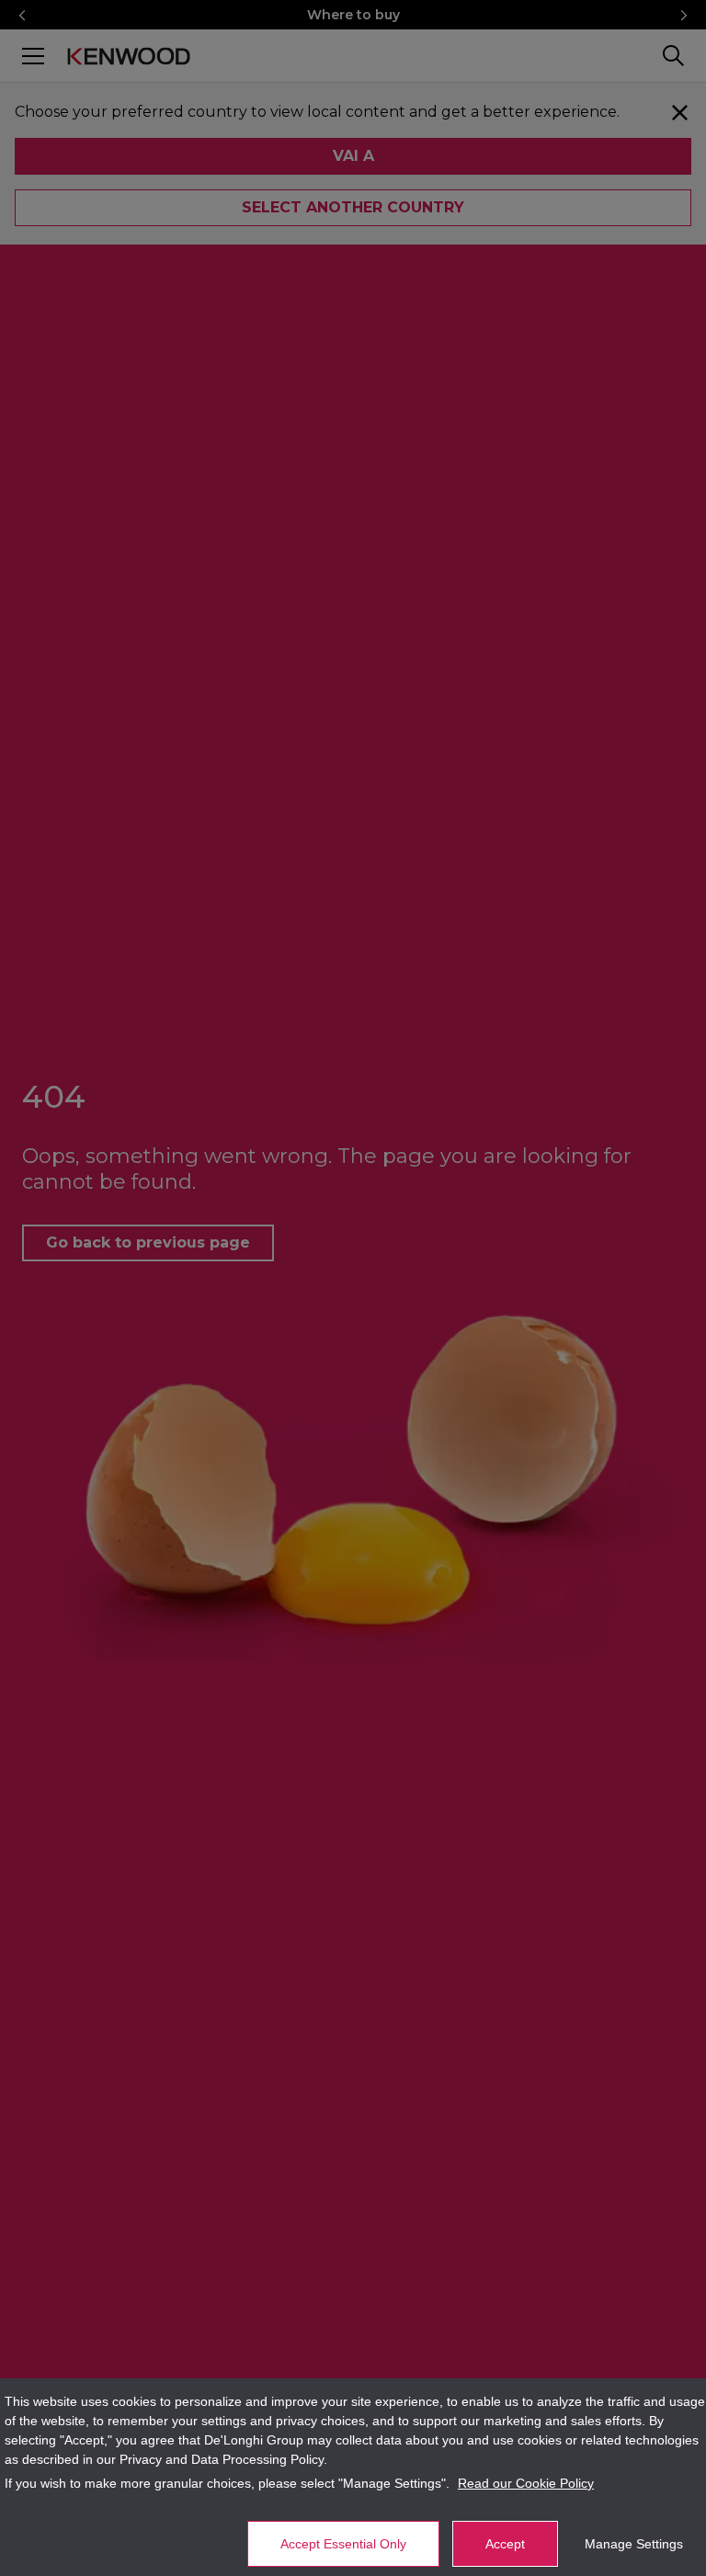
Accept (505, 2544)
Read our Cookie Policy (526, 2483)
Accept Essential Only (343, 2544)
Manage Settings (634, 2544)
